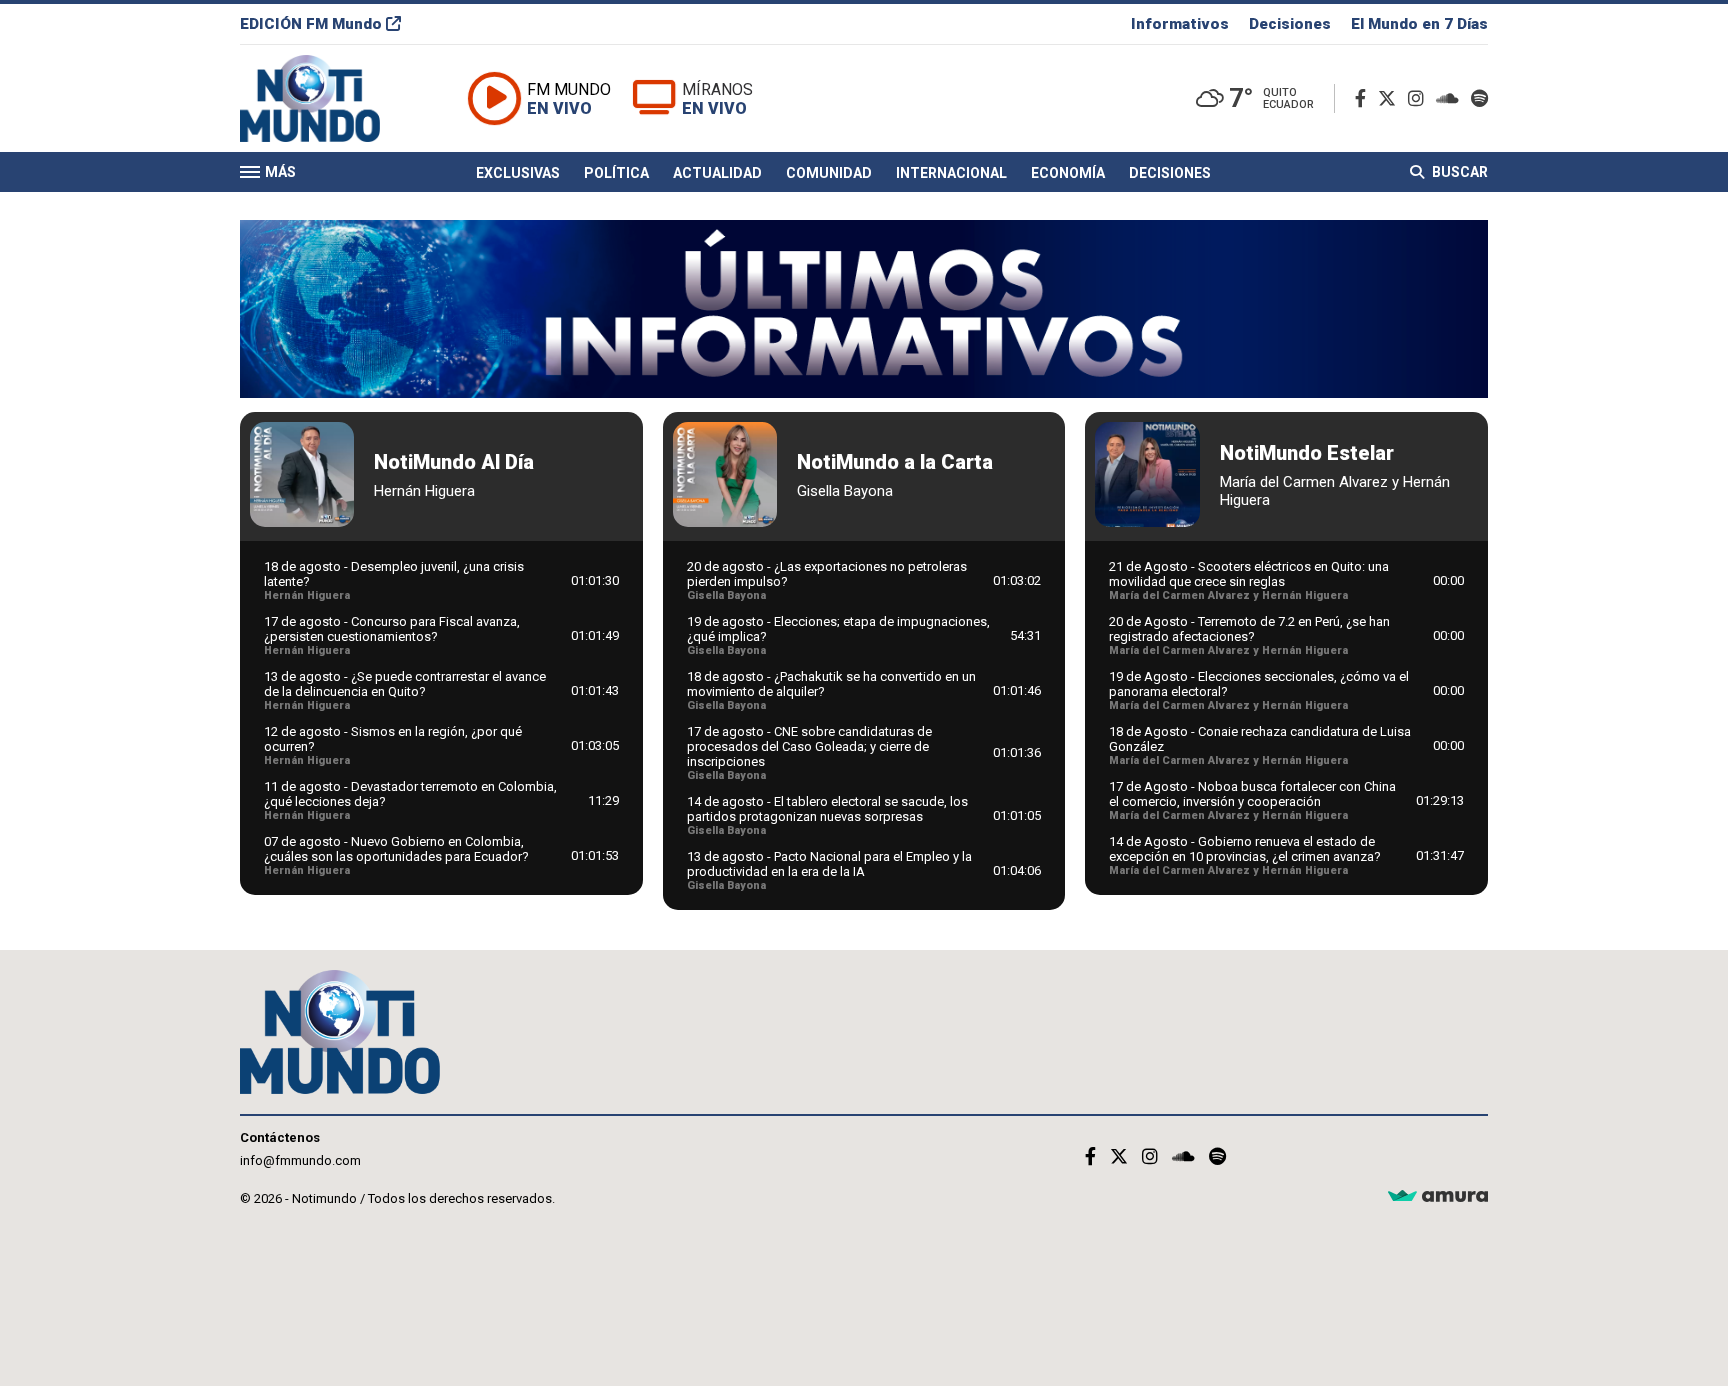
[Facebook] (1364, 98)
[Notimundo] (331, 98)
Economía (1068, 173)
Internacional (951, 173)
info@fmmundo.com (300, 1160)
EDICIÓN (311, 24)
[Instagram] (1420, 98)
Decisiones (1290, 24)
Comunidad (829, 173)
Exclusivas (518, 173)
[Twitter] (1391, 98)
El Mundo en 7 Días (1419, 24)
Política (616, 173)
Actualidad (717, 173)
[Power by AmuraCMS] (1438, 1196)
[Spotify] (1479, 98)
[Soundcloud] (1451, 98)
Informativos (1180, 24)
